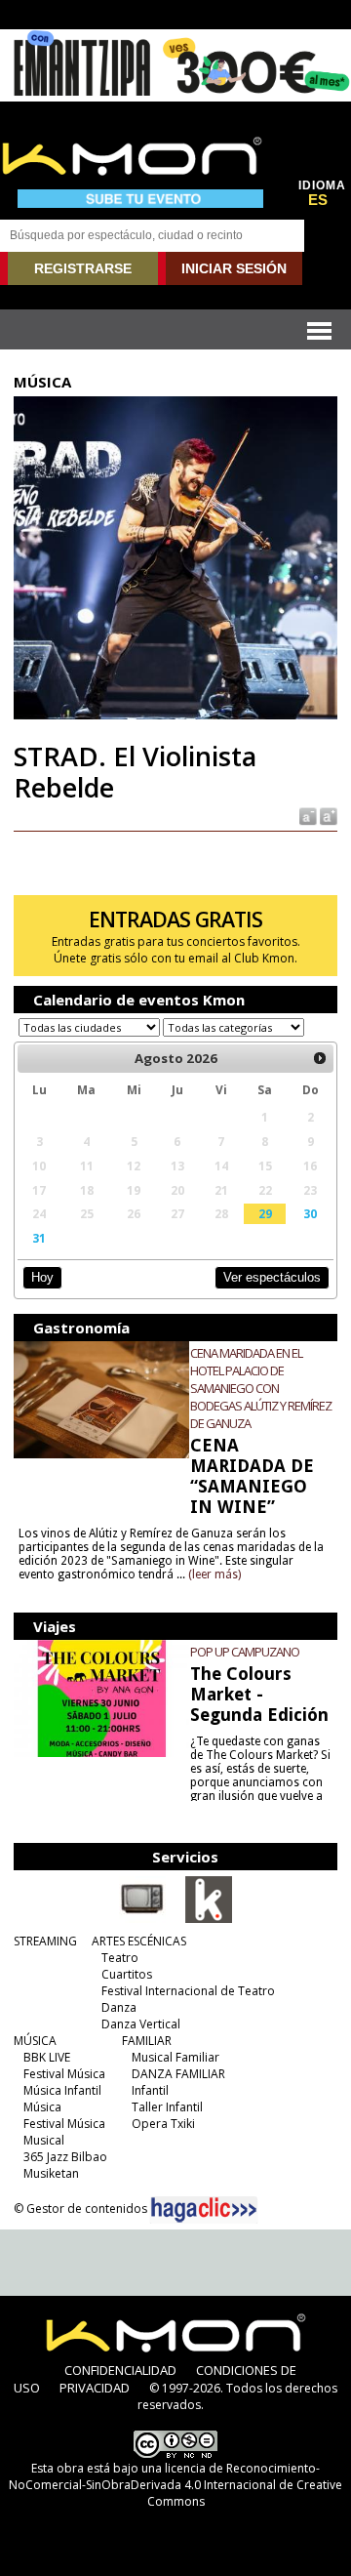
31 (39, 1238)
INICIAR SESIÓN (234, 268)
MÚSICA (35, 2041)
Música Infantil (62, 2090)
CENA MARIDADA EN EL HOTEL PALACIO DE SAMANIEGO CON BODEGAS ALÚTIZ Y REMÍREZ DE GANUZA (261, 1388)
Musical (44, 2140)
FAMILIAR (147, 2041)
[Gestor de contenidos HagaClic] (204, 2210)
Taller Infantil (167, 2107)
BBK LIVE (47, 2057)
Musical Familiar (175, 2057)
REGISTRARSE (83, 268)
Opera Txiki (163, 2124)
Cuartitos (127, 1974)
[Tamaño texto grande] (327, 816)
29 (265, 1213)
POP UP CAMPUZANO (245, 1652)
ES (318, 200)
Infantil (150, 2090)
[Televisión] (142, 1919)
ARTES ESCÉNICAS (139, 1941)
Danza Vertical (141, 2024)
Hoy (42, 1277)
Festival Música (64, 2074)
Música (42, 2107)
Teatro (120, 1958)
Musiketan (51, 2173)
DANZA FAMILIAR (178, 2074)
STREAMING (45, 1941)
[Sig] (320, 1058)
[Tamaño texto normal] (307, 816)
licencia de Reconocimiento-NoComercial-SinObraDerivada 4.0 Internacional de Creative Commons (175, 2485)
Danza (119, 2007)
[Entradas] (209, 1919)
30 (310, 1213)
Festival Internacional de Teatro (188, 1991)
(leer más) (214, 1574)
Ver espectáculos (272, 1277)
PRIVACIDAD (95, 2388)
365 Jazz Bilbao (65, 2157)
